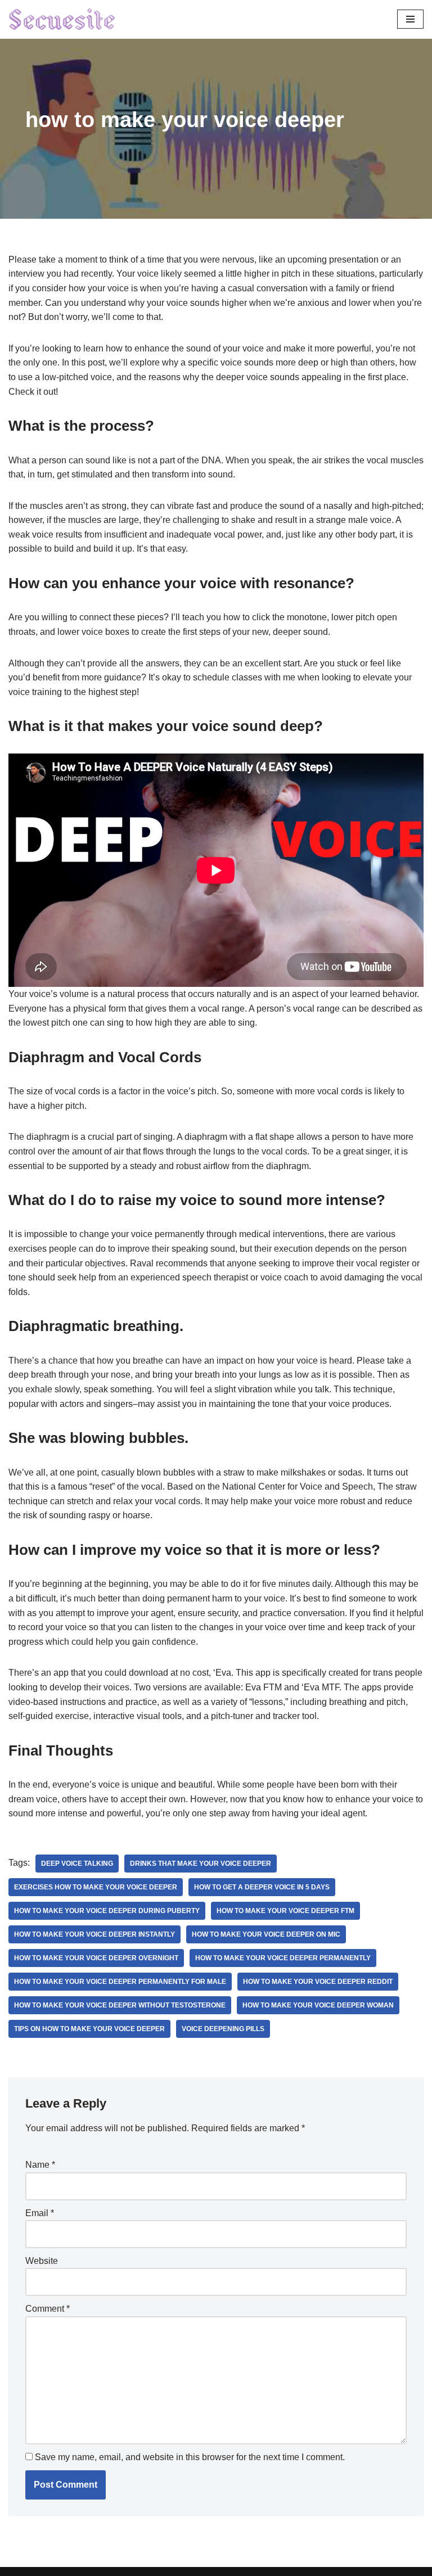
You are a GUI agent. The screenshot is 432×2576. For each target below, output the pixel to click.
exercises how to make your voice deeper (96, 1887)
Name (40, 2165)
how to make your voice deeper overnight (96, 1958)
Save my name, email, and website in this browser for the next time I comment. (190, 2457)
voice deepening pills (223, 2029)
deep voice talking (77, 1864)
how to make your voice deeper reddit (318, 1982)
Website (42, 2261)
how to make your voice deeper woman (318, 2005)
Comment (48, 2309)
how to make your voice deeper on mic (266, 1934)
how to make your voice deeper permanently (283, 1958)
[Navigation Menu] (410, 19)
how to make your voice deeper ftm (285, 1911)
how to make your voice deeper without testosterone (120, 2005)
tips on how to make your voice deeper (89, 2029)
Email (40, 2213)
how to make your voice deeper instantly (94, 1934)
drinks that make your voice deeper (201, 1864)
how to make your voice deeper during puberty (107, 1911)
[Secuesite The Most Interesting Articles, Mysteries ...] (62, 19)
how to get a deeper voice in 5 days (262, 1887)
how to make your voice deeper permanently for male (120, 1982)
